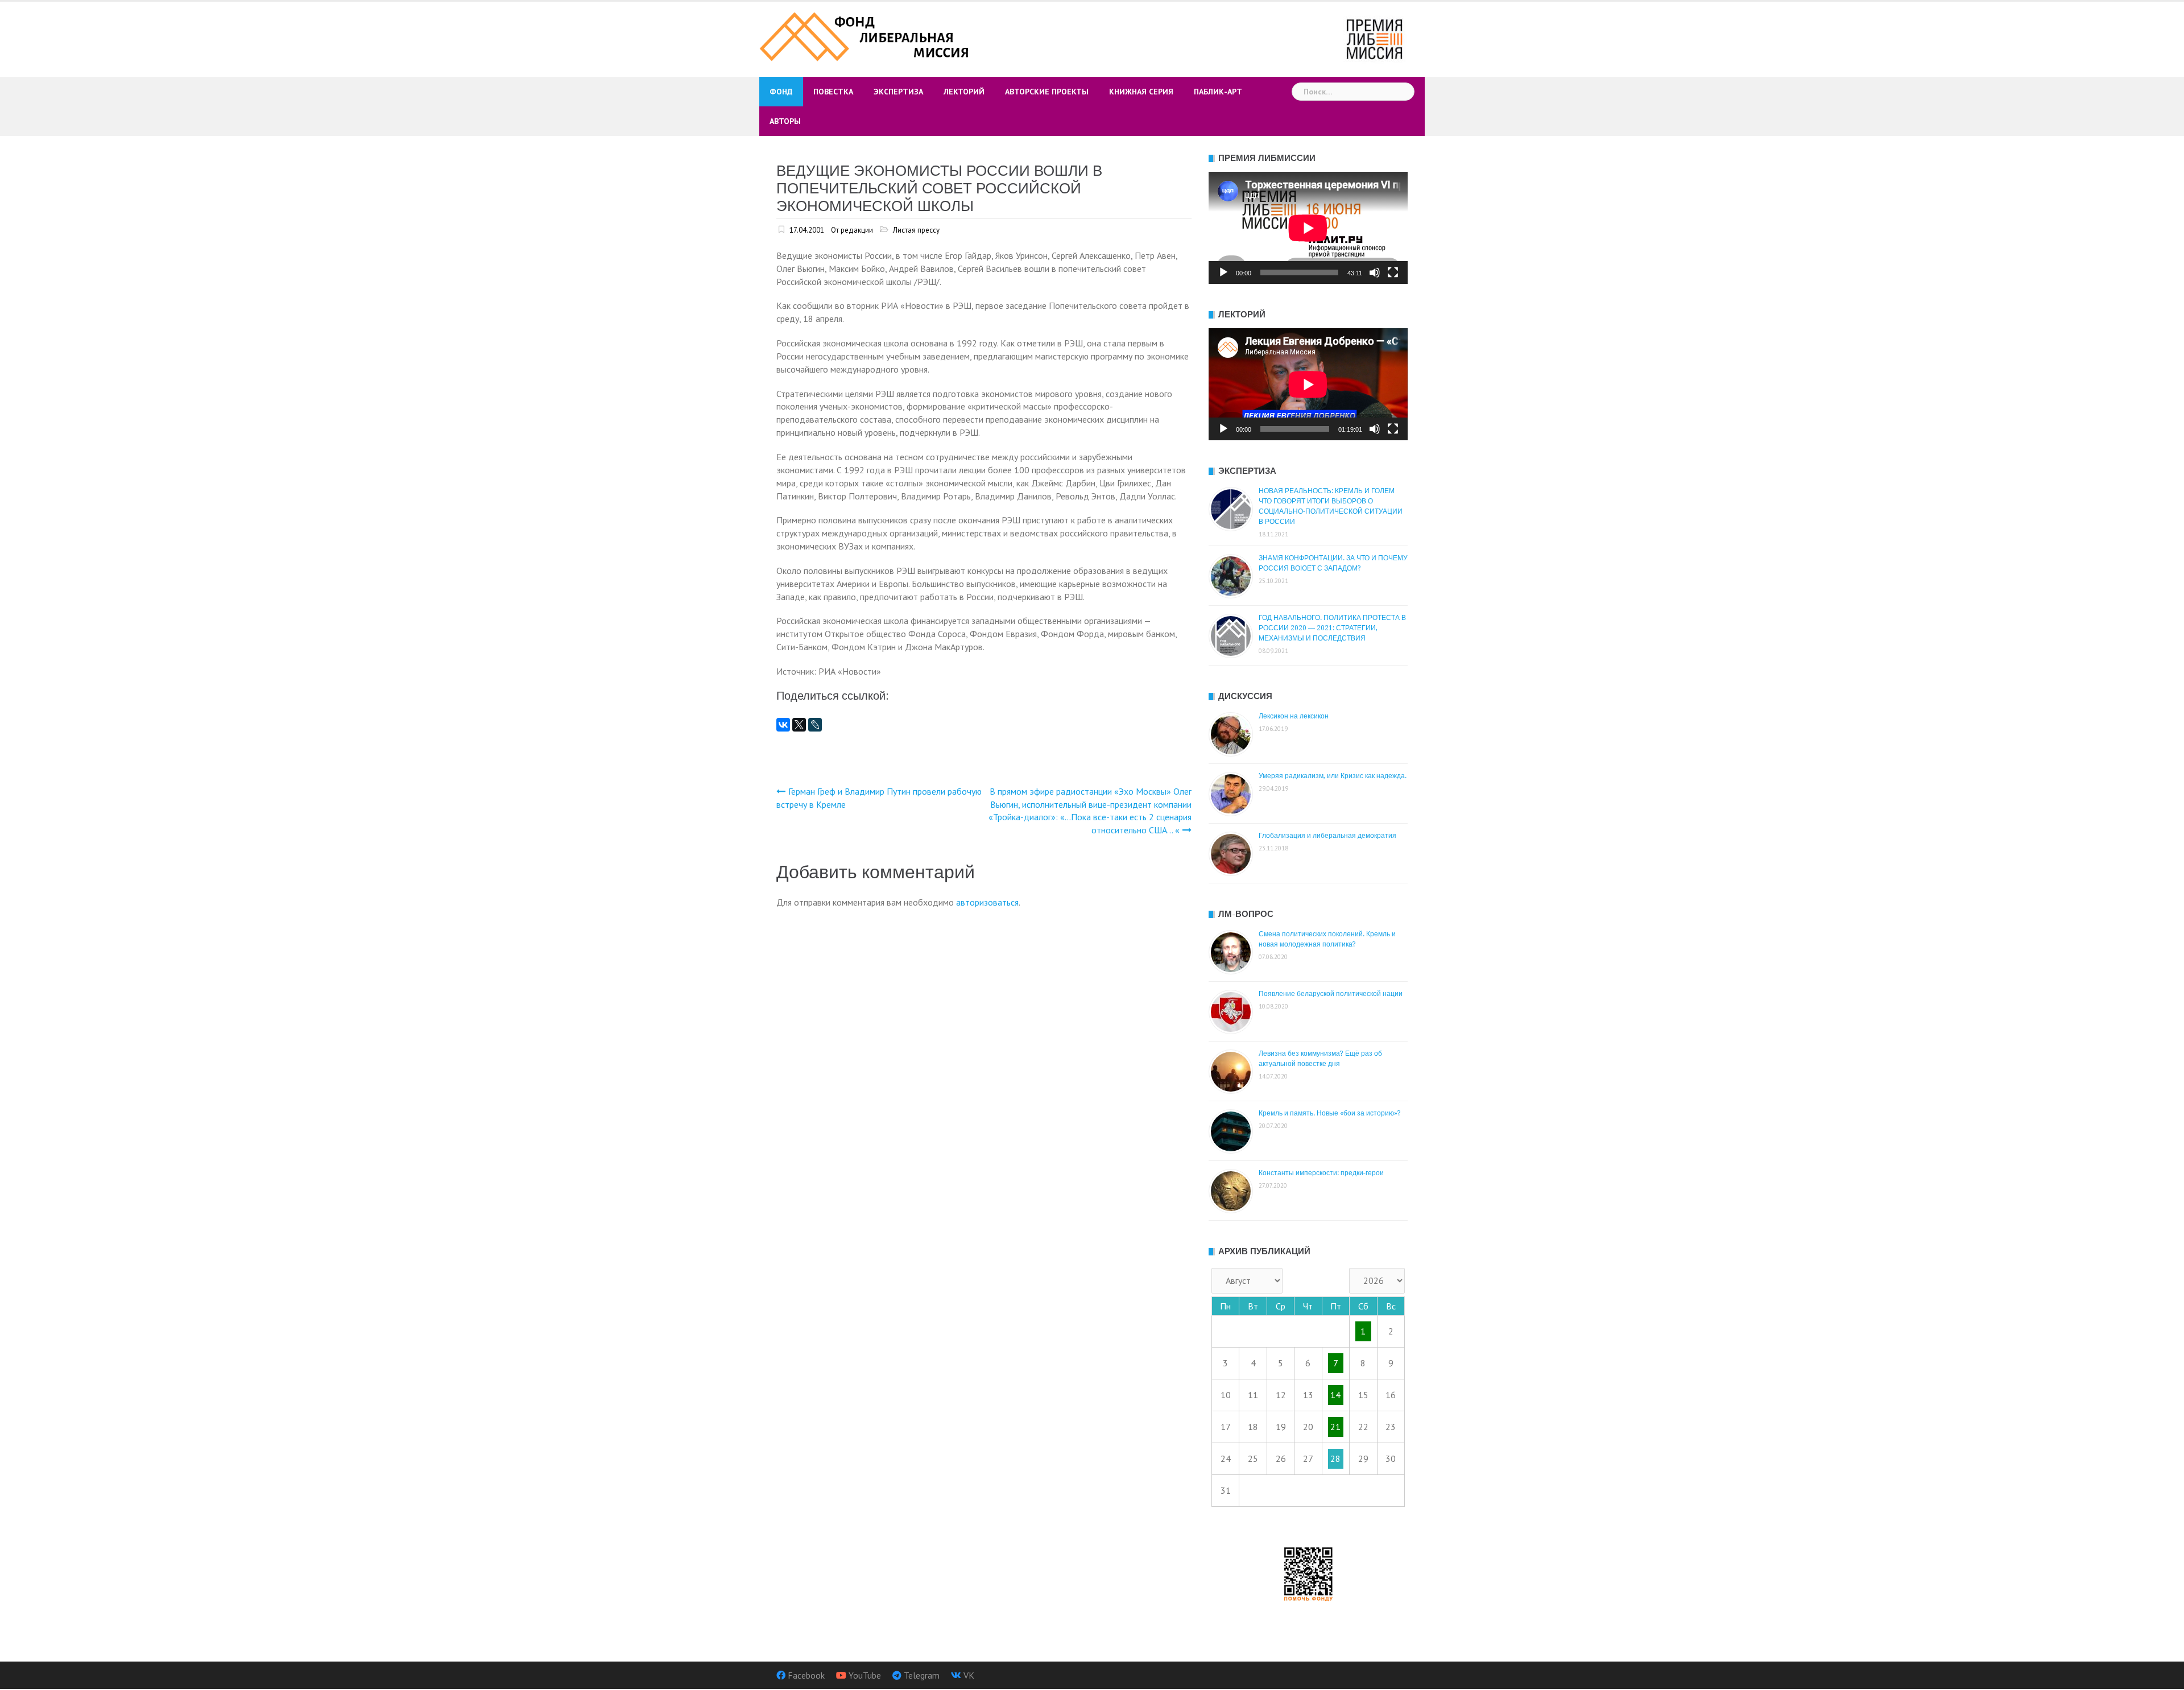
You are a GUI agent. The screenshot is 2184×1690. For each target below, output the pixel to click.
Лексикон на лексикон (1294, 716)
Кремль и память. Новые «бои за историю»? (1330, 1113)
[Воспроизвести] (1223, 272)
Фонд (781, 92)
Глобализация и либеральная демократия (1327, 836)
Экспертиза (898, 92)
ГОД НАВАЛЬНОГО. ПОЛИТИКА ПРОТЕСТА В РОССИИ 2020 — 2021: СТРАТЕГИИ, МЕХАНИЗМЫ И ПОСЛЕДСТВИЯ (1332, 628)
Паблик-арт (1218, 92)
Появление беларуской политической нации (1331, 994)
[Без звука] (1375, 272)
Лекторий (964, 92)
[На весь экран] (1393, 272)
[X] (799, 725)
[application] (1308, 228)
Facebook (806, 1675)
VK (969, 1675)
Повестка (833, 92)
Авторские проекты (1047, 92)
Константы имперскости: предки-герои (1321, 1173)
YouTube (865, 1675)
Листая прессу (916, 230)
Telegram (922, 1675)
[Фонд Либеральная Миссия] (866, 35)
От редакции (852, 230)
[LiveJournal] (815, 725)
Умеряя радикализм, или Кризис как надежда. (1333, 776)
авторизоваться (987, 902)
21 (1335, 1427)
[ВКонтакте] (783, 725)
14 (1335, 1395)
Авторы (785, 121)
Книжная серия (1141, 92)
